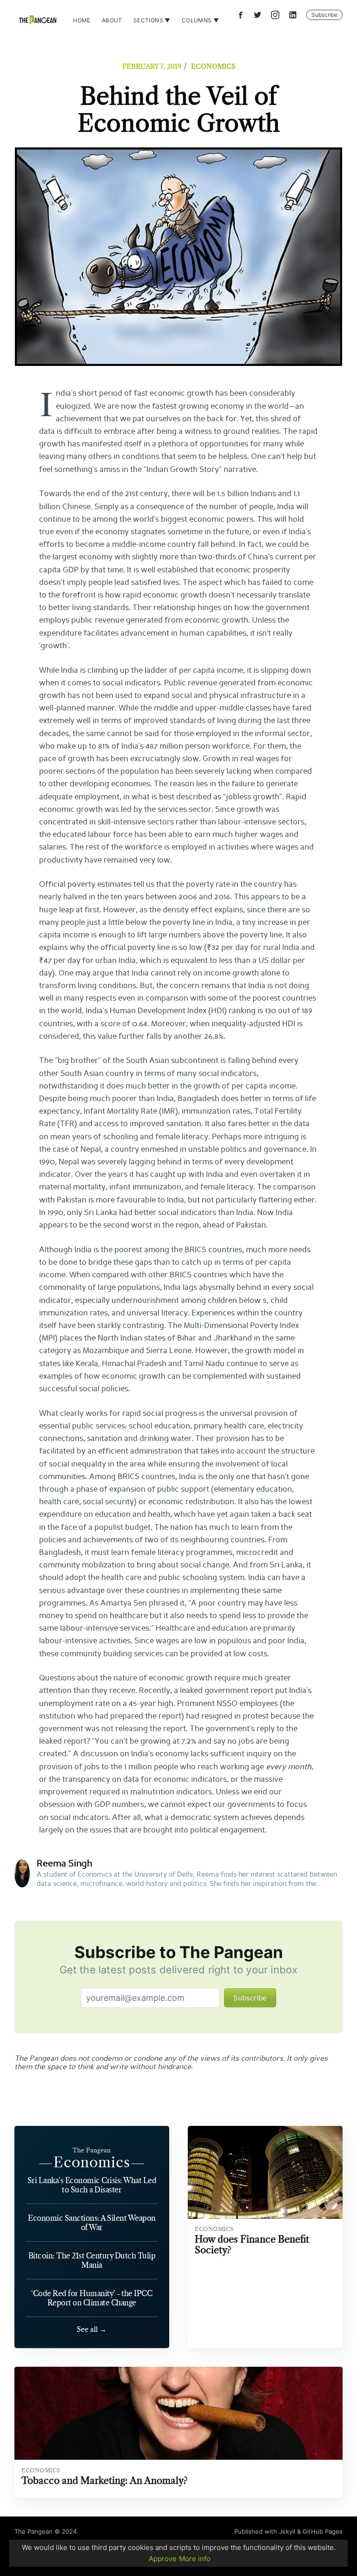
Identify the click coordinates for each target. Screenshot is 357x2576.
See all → (92, 2329)
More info (195, 2559)
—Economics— (92, 2162)
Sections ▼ (152, 20)
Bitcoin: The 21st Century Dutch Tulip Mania (92, 2260)
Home (82, 20)
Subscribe (324, 15)
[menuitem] (82, 20)
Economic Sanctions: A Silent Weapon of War (92, 2223)
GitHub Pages (323, 2531)
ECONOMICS (213, 66)
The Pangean (33, 2531)
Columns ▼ (201, 20)
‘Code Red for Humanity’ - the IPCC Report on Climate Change (92, 2298)
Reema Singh (64, 1864)
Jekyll (287, 2531)
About (112, 20)
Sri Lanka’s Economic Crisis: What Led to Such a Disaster (92, 2185)
